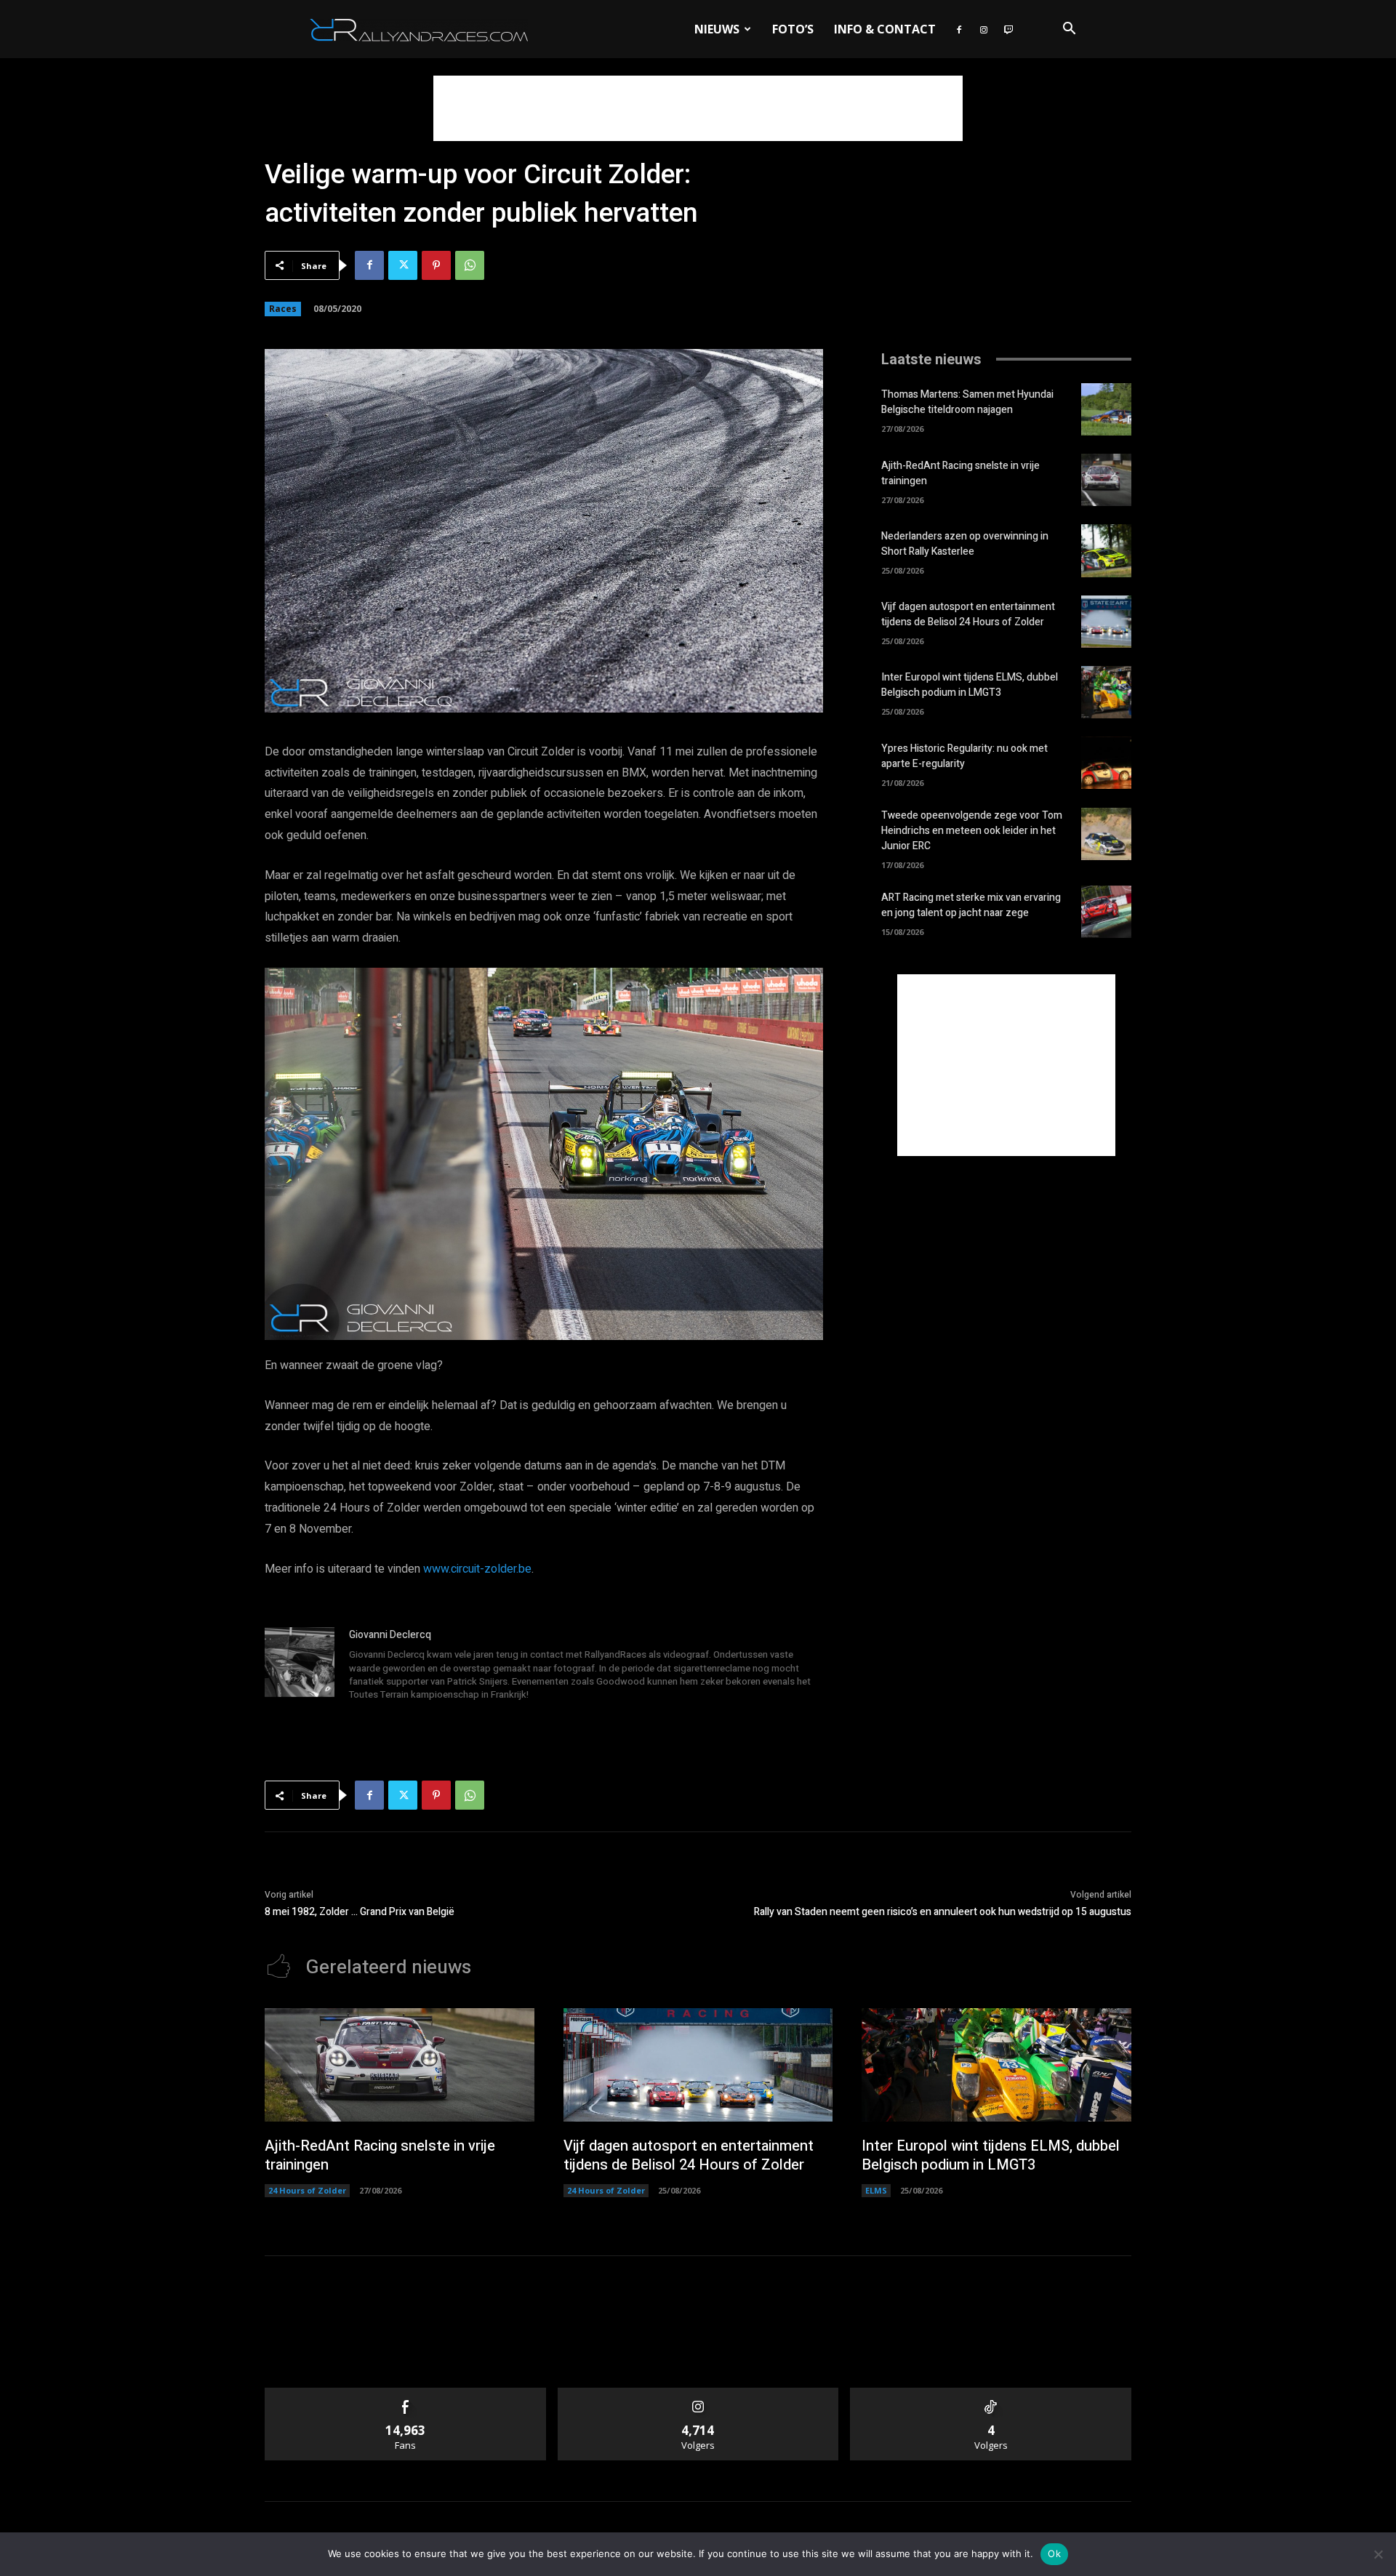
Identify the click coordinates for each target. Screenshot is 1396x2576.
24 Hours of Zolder (307, 2190)
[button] (1069, 30)
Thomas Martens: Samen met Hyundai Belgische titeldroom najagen (967, 402)
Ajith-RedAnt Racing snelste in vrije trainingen (380, 2155)
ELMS (876, 2190)
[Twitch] (1008, 29)
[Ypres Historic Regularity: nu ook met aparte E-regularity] (1106, 763)
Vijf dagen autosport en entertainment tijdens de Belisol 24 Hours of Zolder (968, 614)
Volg (698, 2393)
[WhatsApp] (470, 265)
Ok (1054, 2553)
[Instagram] (984, 29)
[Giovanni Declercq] (300, 1666)
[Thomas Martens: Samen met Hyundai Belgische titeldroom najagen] (1106, 409)
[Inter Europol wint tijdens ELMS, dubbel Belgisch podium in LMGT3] (1106, 692)
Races (283, 309)
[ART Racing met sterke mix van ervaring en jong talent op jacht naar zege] (1106, 912)
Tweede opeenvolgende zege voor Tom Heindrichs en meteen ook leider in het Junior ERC (972, 831)
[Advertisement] (698, 108)
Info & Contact (885, 29)
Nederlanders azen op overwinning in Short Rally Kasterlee (965, 544)
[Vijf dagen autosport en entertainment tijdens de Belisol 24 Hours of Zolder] (1106, 622)
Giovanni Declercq (390, 1635)
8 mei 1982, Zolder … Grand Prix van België (360, 1912)
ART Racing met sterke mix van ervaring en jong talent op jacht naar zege (971, 905)
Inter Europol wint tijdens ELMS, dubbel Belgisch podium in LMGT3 (970, 685)
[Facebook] (959, 29)
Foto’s (793, 29)
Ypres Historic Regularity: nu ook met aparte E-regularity (964, 756)
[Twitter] (403, 265)
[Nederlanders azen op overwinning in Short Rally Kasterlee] (1106, 550)
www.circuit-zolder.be (477, 1569)
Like (405, 2393)
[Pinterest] (436, 265)
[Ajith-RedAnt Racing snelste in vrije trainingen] (1106, 480)
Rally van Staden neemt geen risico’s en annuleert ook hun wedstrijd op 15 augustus (943, 1912)
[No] (1378, 2554)
